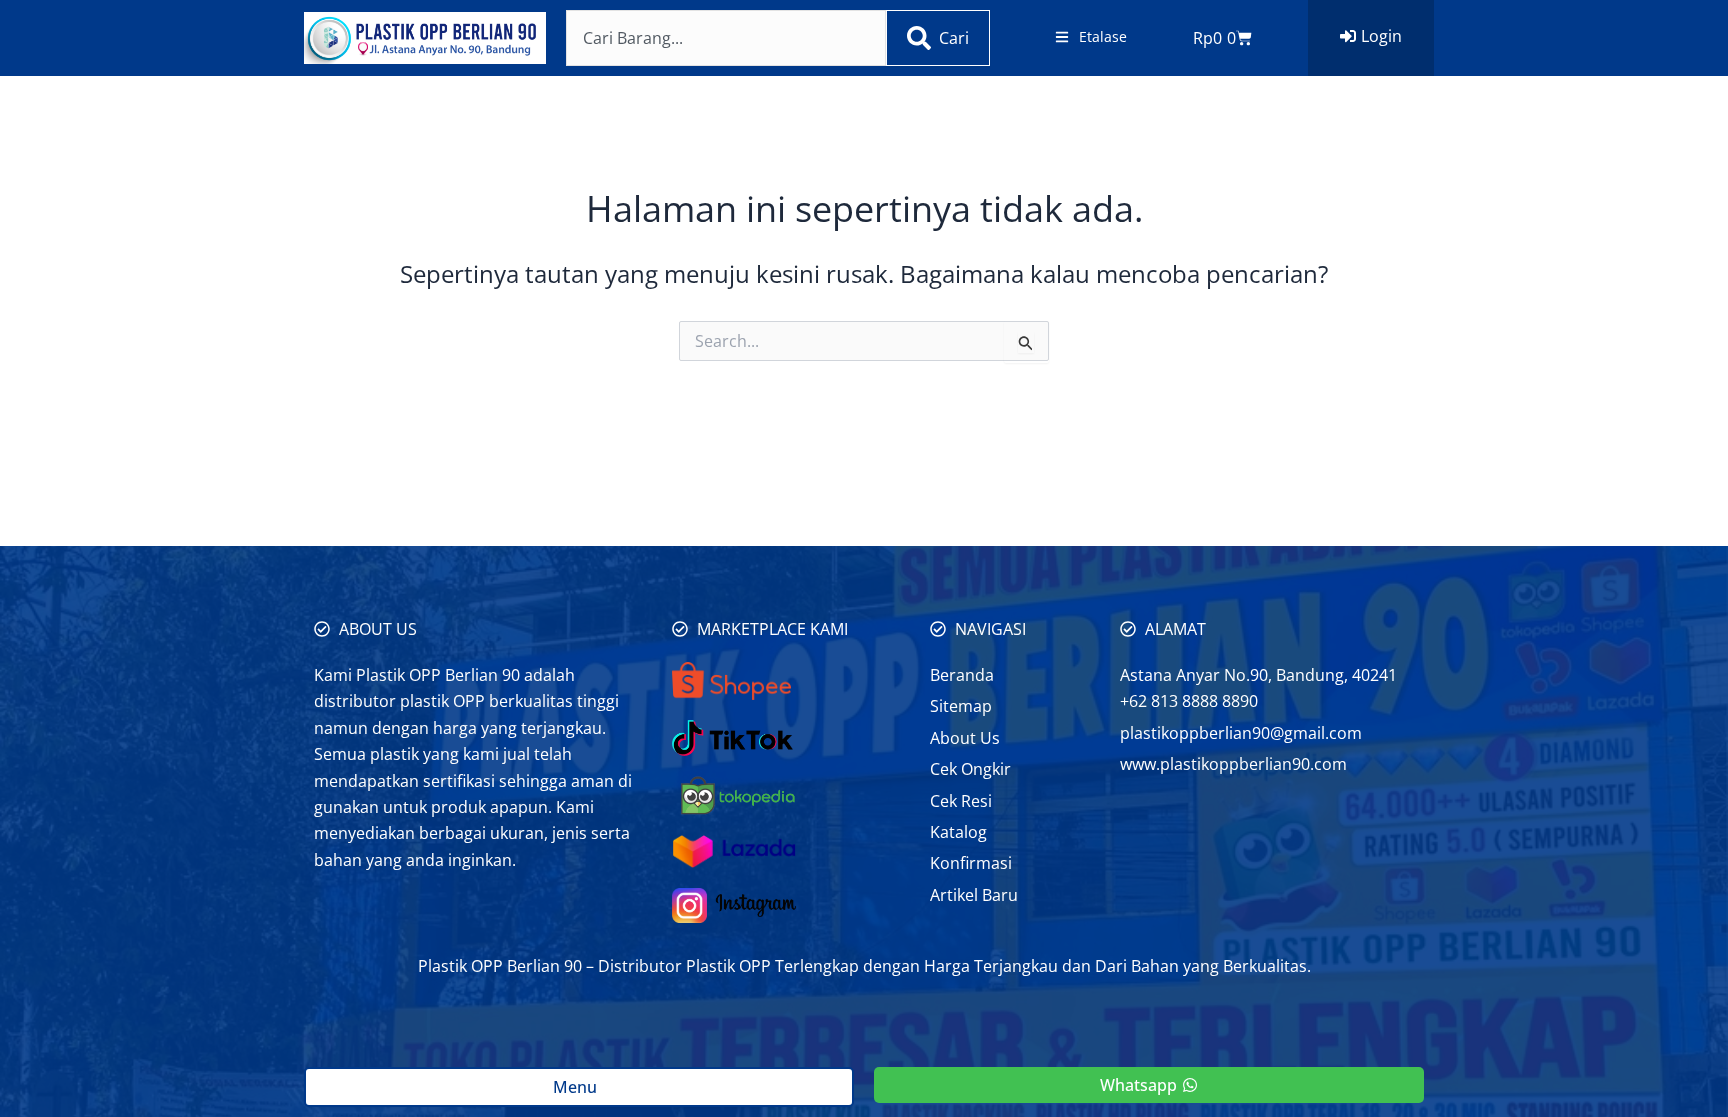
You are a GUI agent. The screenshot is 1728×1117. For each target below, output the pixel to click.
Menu (579, 1087)
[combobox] (726, 38)
